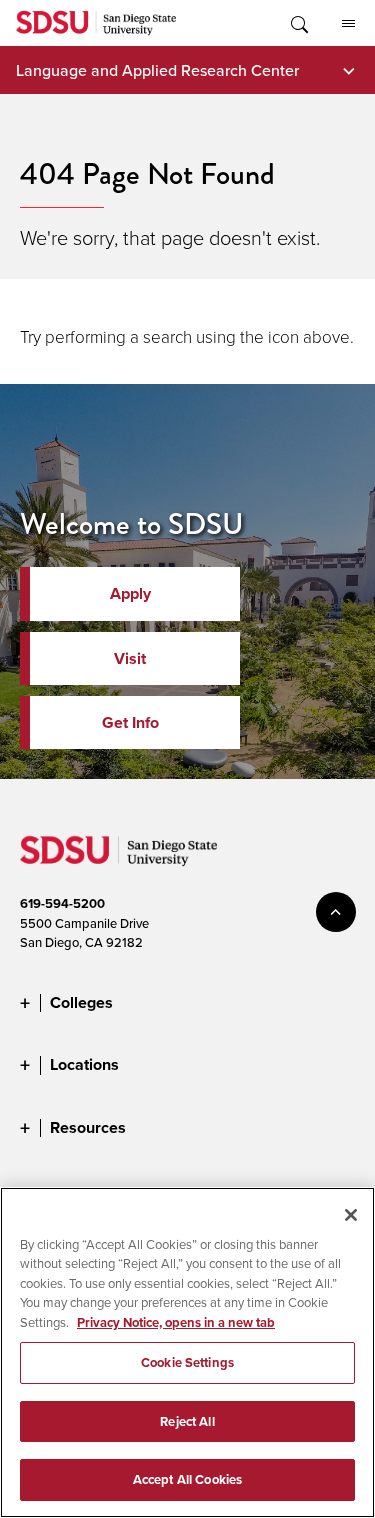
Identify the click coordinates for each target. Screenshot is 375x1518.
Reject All (187, 1421)
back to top (336, 912)
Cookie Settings (187, 1362)
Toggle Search (298, 23)
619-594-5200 (62, 903)
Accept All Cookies (187, 1479)
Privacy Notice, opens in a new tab (176, 1322)
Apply (130, 593)
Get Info (130, 722)
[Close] (351, 1215)
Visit (130, 658)
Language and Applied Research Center (157, 70)
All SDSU (348, 23)
